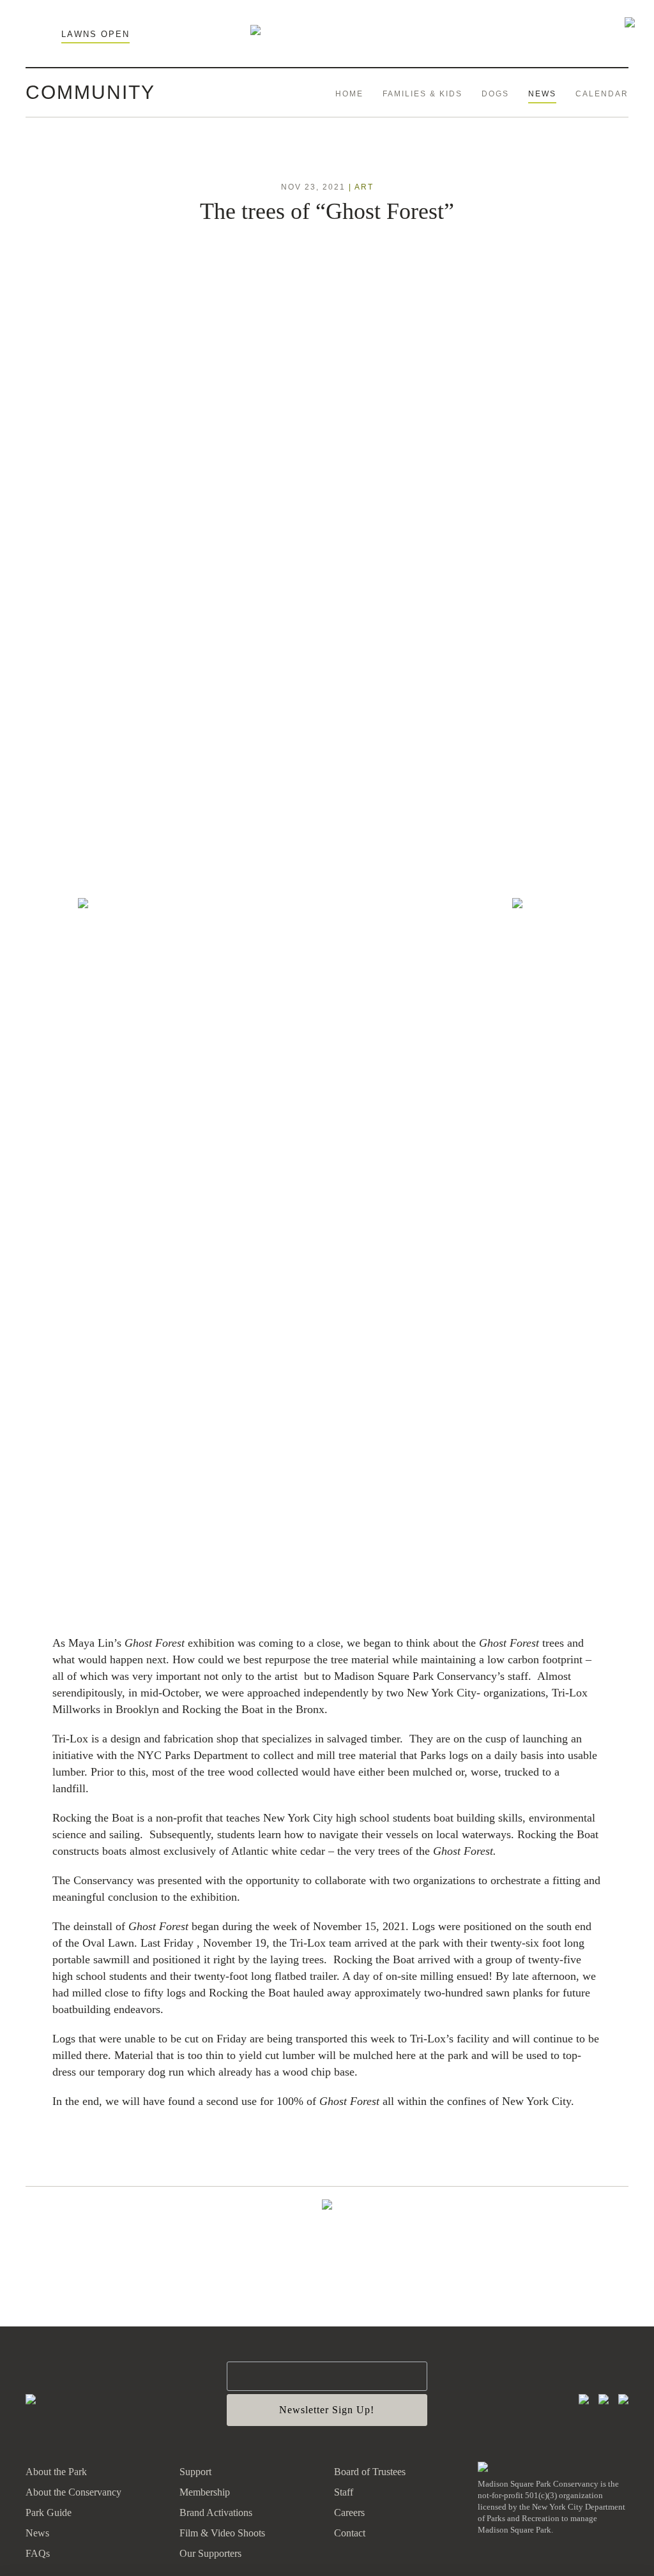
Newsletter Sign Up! (327, 2410)
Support (195, 2472)
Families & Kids (422, 94)
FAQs (38, 2553)
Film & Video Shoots (222, 2533)
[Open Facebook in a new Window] (604, 2400)
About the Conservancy (73, 2492)
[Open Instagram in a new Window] (584, 2400)
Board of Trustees (370, 2472)
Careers (349, 2512)
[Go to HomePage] (255, 31)
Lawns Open (95, 34)
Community (90, 92)
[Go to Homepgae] (31, 2400)
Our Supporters (210, 2553)
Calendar (602, 94)
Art (364, 187)
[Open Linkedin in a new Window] (623, 2400)
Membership (205, 2492)
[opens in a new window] (483, 2468)
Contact (350, 2533)
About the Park (56, 2472)
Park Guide (49, 2512)
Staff (344, 2492)
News (542, 94)
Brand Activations (216, 2512)
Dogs (495, 94)
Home (349, 94)
